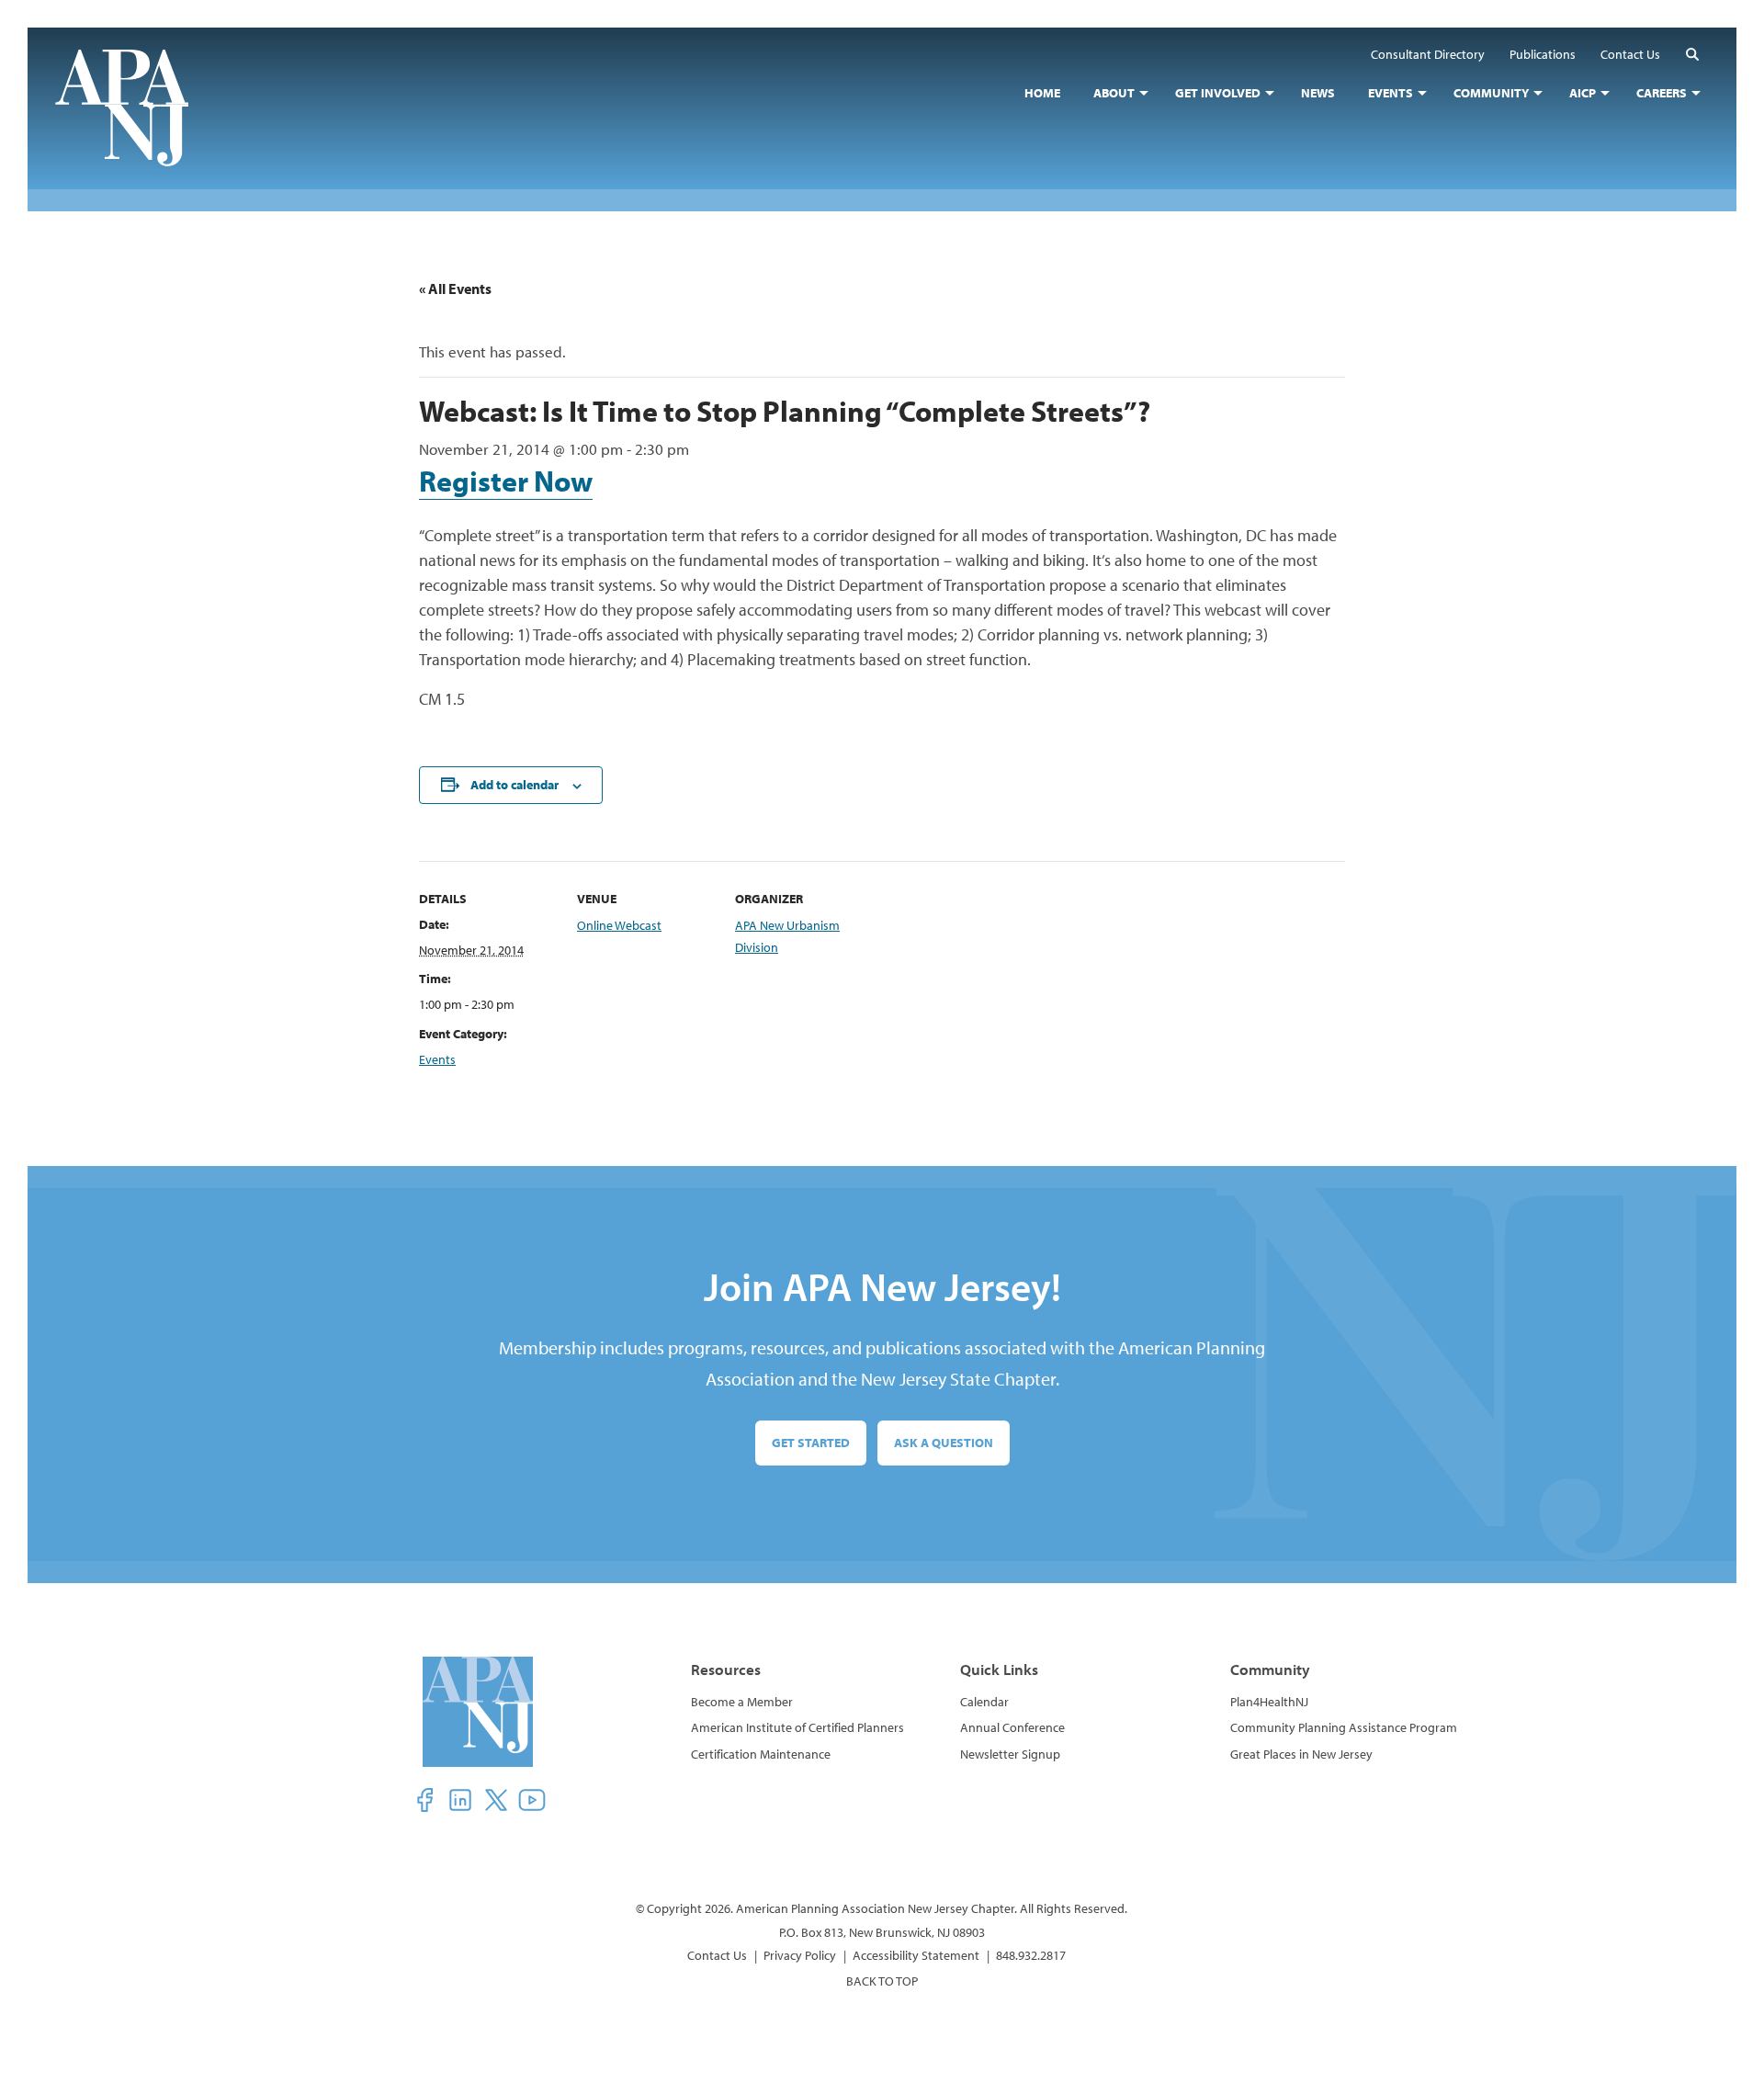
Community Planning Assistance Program (1344, 1727)
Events (437, 1059)
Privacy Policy (800, 1955)
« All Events (455, 289)
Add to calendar (514, 785)
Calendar (984, 1702)
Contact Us (717, 1955)
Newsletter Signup (1010, 1754)
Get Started (811, 1443)
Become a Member (742, 1702)
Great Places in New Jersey (1301, 1754)
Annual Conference (1012, 1727)
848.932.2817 (1031, 1955)
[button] (1692, 54)
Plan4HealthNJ (1269, 1702)
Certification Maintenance (761, 1754)
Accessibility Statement (916, 1955)
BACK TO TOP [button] (882, 1981)
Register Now (506, 481)
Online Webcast (619, 925)
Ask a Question (944, 1443)
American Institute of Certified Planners (797, 1727)
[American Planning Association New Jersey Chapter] (136, 108)
